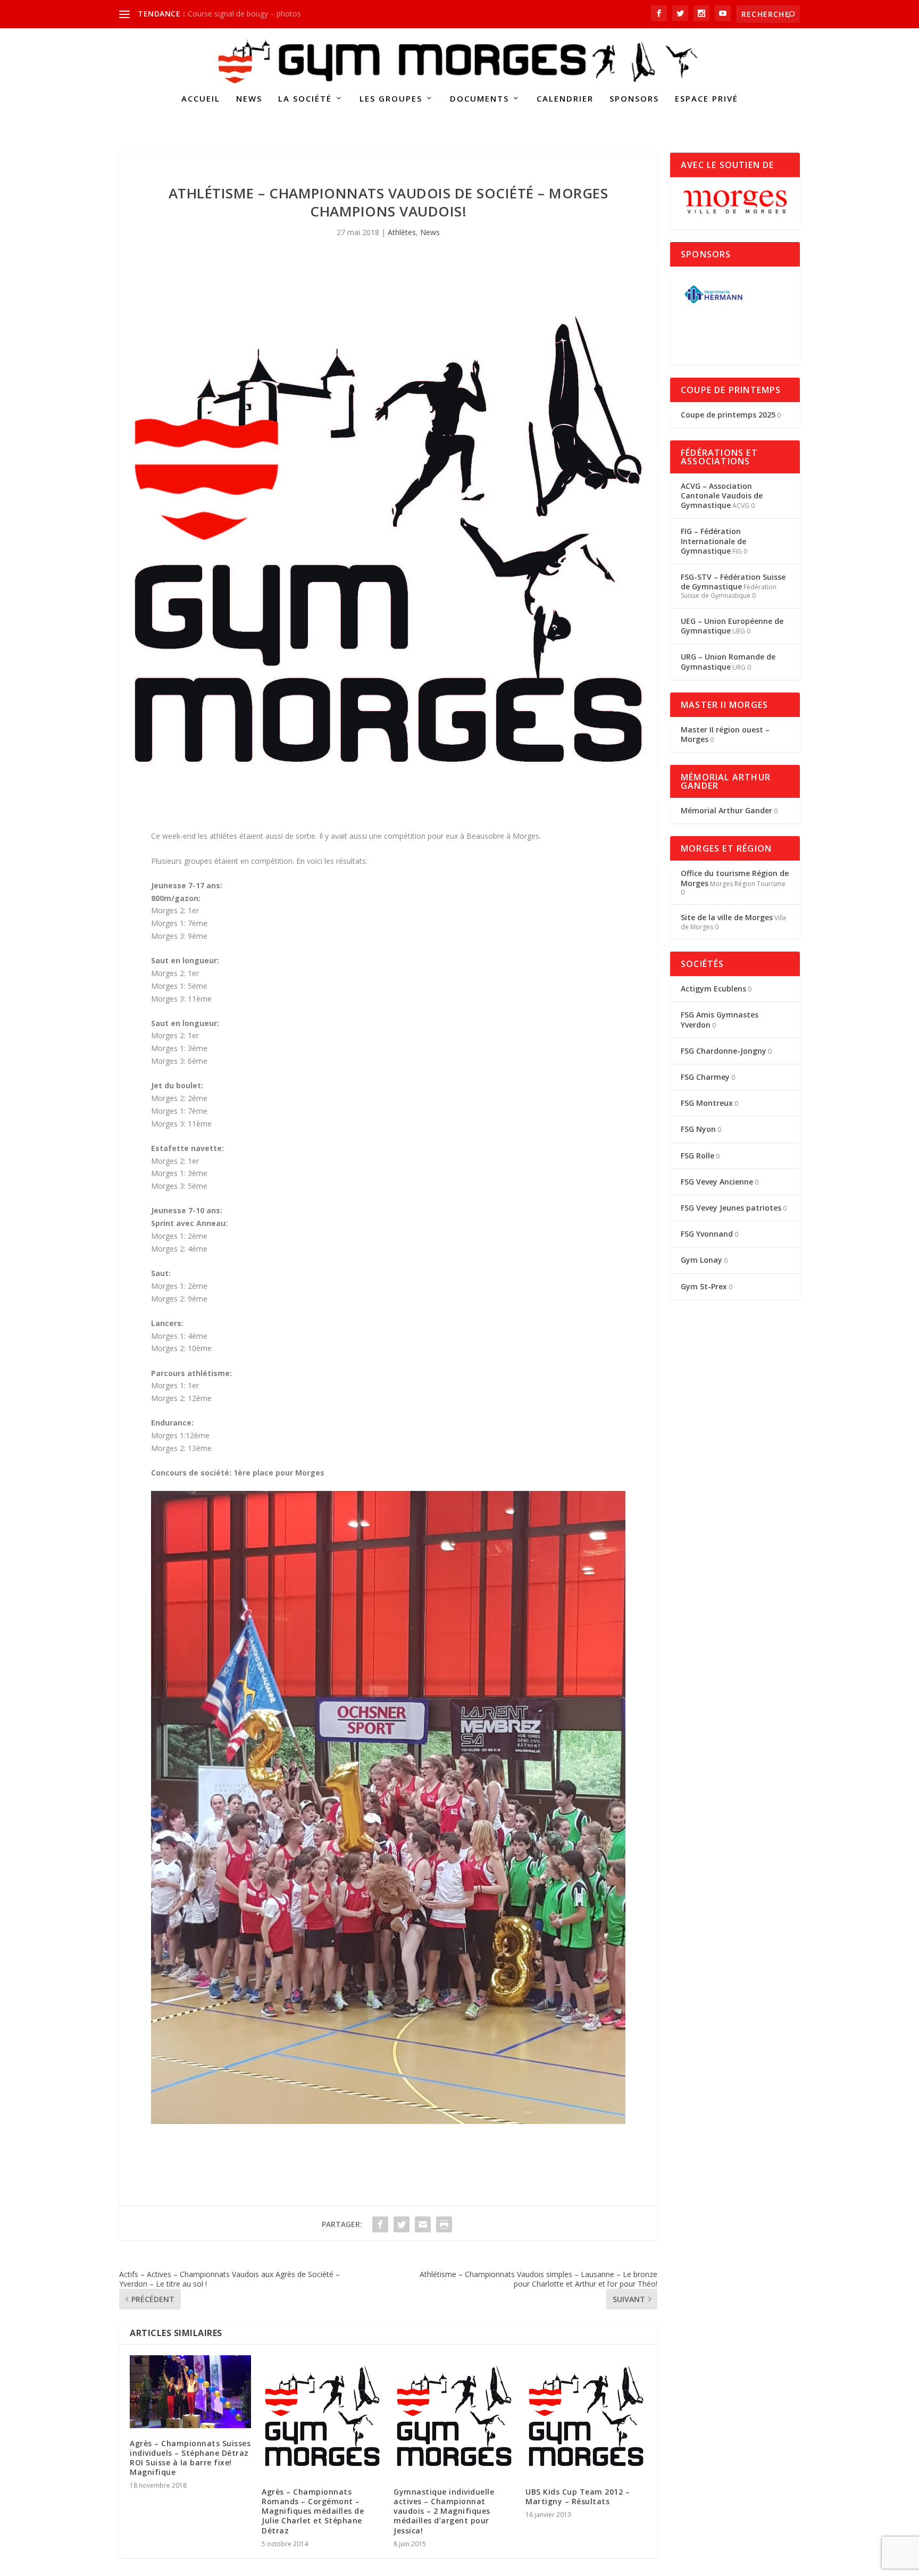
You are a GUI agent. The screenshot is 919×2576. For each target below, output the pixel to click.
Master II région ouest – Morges (725, 734)
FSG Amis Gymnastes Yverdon (720, 1019)
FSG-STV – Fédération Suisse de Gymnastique (733, 582)
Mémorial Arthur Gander (726, 810)
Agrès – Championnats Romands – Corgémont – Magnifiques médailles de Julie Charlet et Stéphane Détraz (313, 2511)
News (249, 99)
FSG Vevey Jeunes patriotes (731, 1208)
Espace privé (707, 99)
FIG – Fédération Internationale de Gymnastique (713, 541)
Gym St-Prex (704, 1286)
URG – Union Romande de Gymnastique (728, 661)
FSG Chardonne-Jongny (724, 1051)
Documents (479, 99)
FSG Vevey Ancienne (717, 1182)
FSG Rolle (697, 1156)
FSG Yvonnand (707, 1234)
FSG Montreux (707, 1103)
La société (305, 99)
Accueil (201, 99)
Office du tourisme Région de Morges (735, 878)
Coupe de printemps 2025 (728, 415)
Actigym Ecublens (713, 989)
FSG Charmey (705, 1077)
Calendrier (565, 99)
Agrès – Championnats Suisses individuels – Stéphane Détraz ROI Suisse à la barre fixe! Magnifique (190, 2458)
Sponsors (634, 99)
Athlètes (402, 232)
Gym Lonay (701, 1260)
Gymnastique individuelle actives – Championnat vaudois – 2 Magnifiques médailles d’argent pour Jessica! (444, 2511)
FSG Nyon (698, 1129)
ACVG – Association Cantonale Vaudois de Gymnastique (722, 495)
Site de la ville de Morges (727, 917)
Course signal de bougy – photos (244, 14)
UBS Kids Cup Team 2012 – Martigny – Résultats (578, 2496)
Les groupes (391, 99)
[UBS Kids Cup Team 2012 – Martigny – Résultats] (586, 2416)
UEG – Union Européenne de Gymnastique (732, 626)
